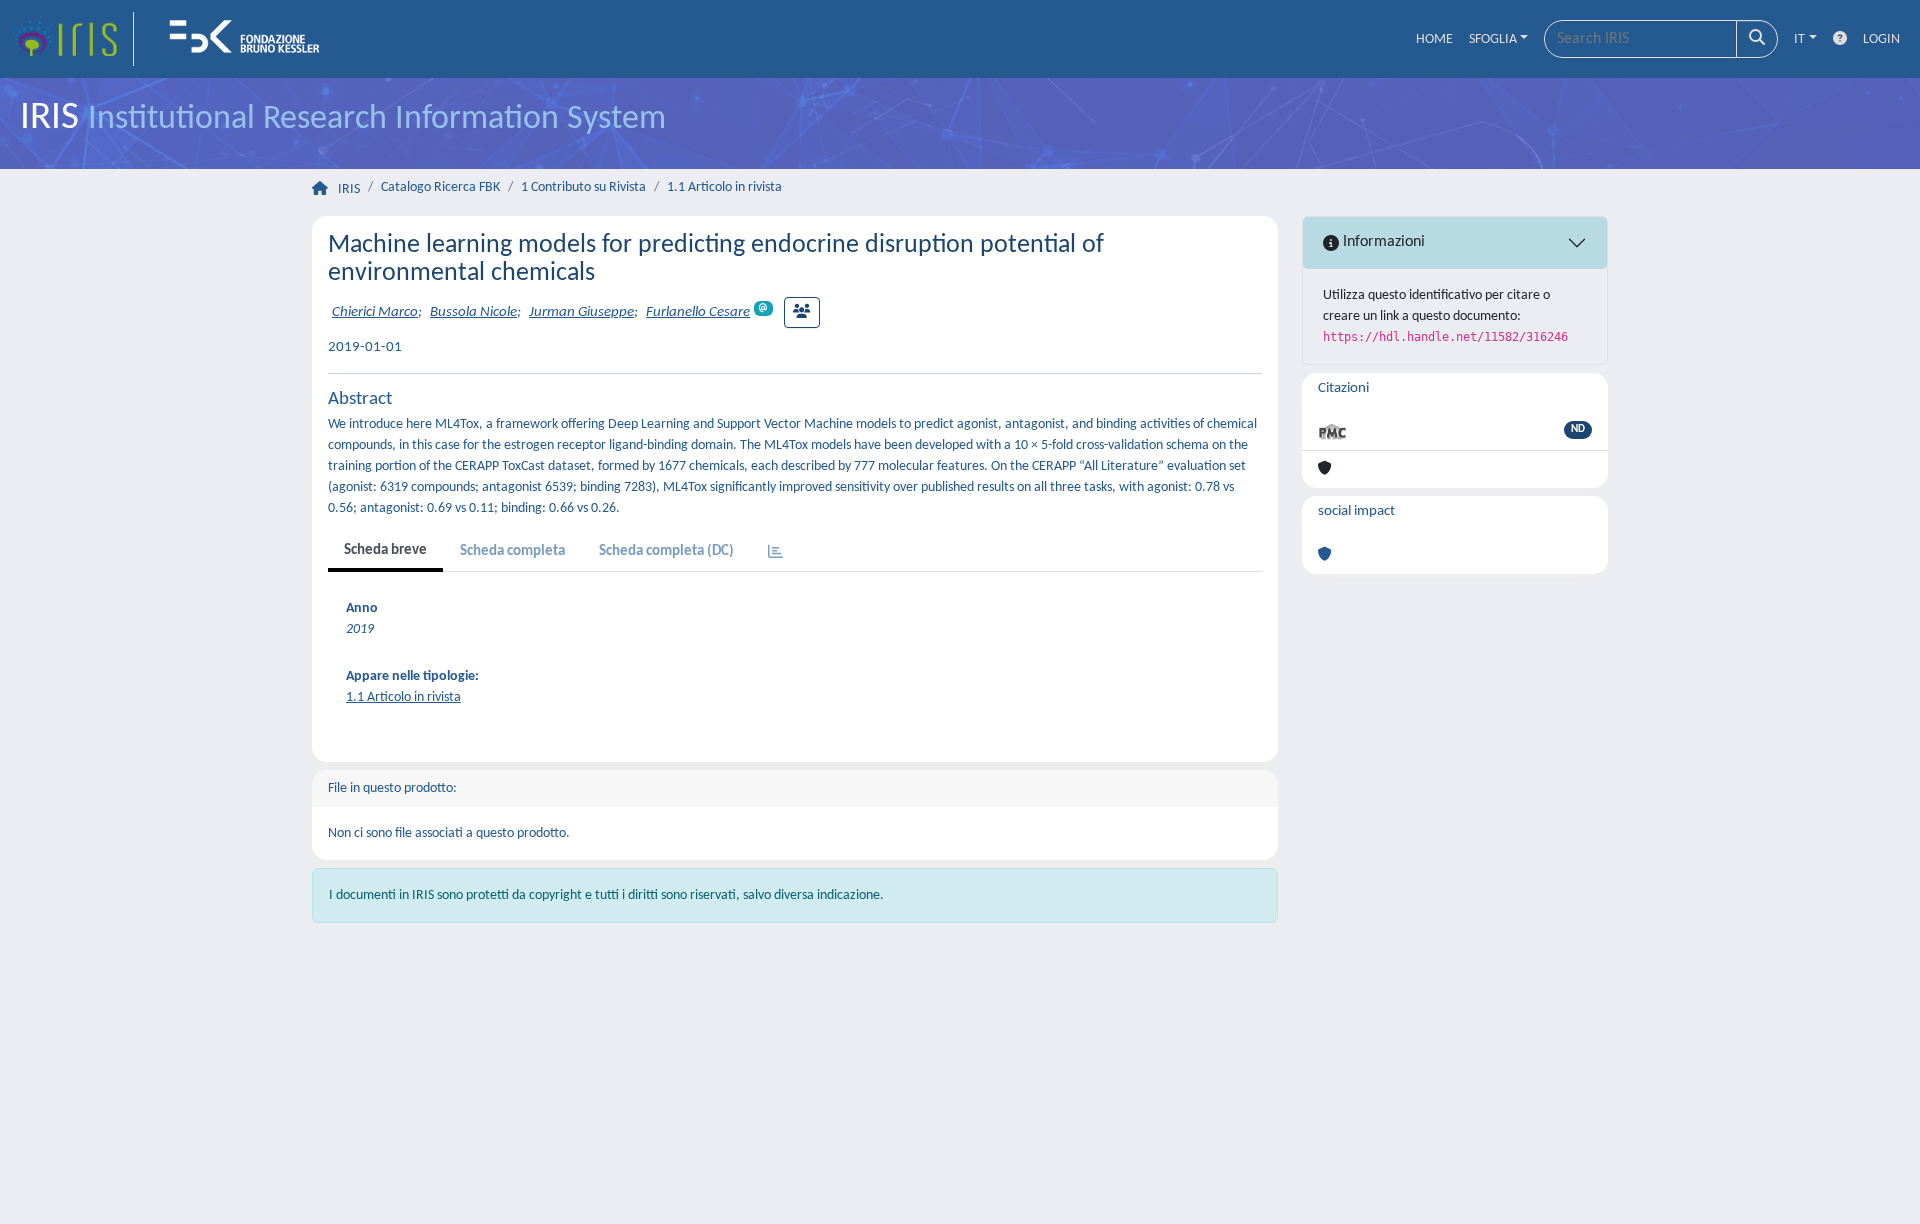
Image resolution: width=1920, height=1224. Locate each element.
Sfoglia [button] (1493, 39)
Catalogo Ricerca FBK (440, 187)
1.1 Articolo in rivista (724, 187)
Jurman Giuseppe (581, 312)
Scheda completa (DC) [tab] (666, 551)
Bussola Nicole (473, 312)
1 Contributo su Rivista (583, 187)
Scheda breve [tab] (385, 550)
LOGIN (1881, 39)
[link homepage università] (251, 39)
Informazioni (1382, 242)
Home (1434, 39)
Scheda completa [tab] (512, 551)
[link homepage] (73, 39)
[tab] (775, 553)
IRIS (349, 189)
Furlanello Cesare (698, 312)
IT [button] (1799, 39)
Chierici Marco (375, 312)
